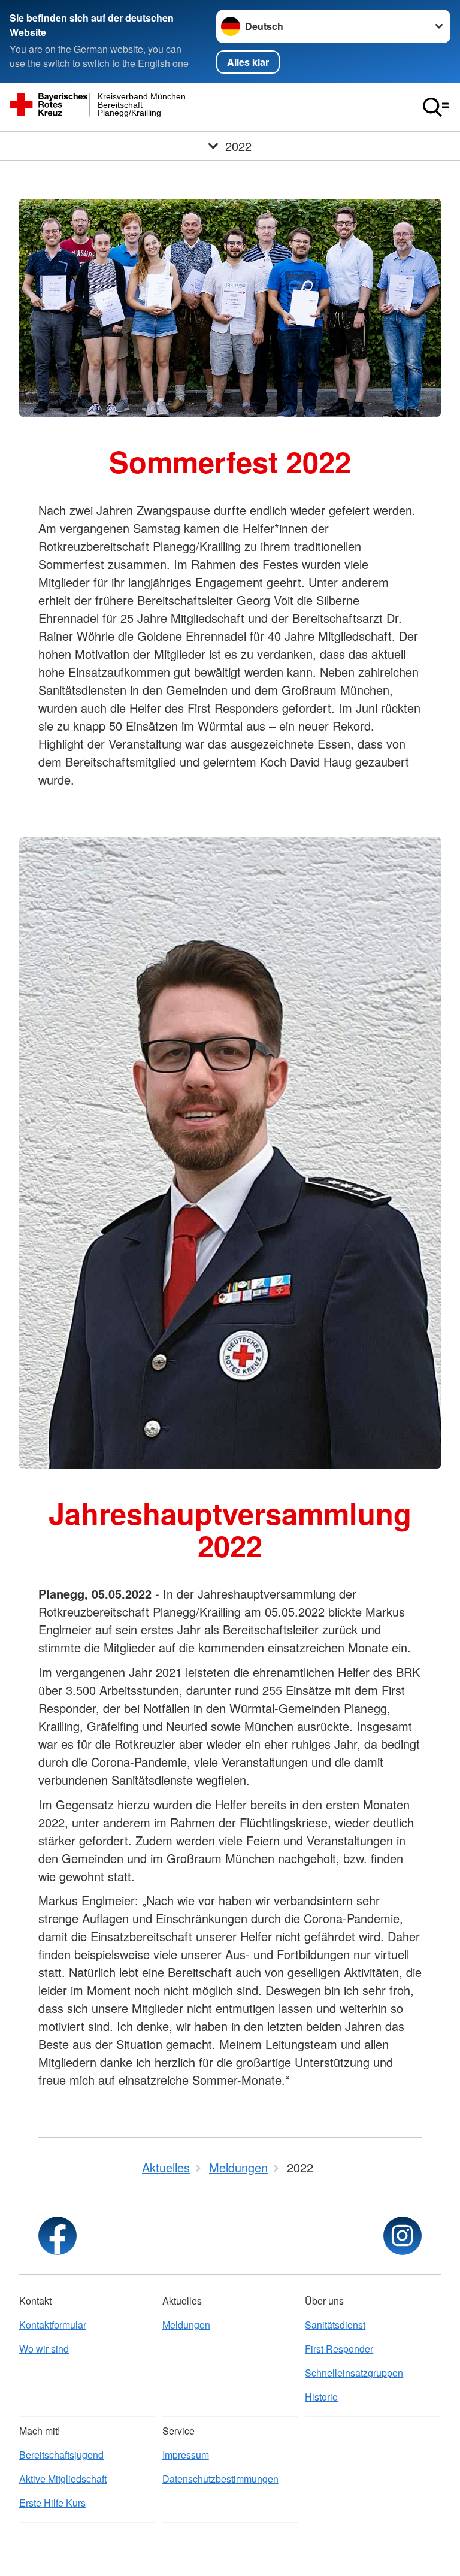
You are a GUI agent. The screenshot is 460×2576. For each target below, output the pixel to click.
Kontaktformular (53, 2325)
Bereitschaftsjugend (61, 2455)
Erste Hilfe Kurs (52, 2503)
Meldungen (186, 2325)
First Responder (339, 2349)
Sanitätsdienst (335, 2325)
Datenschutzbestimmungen (220, 2479)
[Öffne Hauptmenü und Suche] (436, 107)
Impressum (186, 2455)
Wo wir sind (44, 2349)
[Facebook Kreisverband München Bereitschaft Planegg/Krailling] (57, 2236)
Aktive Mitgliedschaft (63, 2479)
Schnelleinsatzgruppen (354, 2373)
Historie (321, 2397)
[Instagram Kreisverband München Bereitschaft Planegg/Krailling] (402, 2236)
